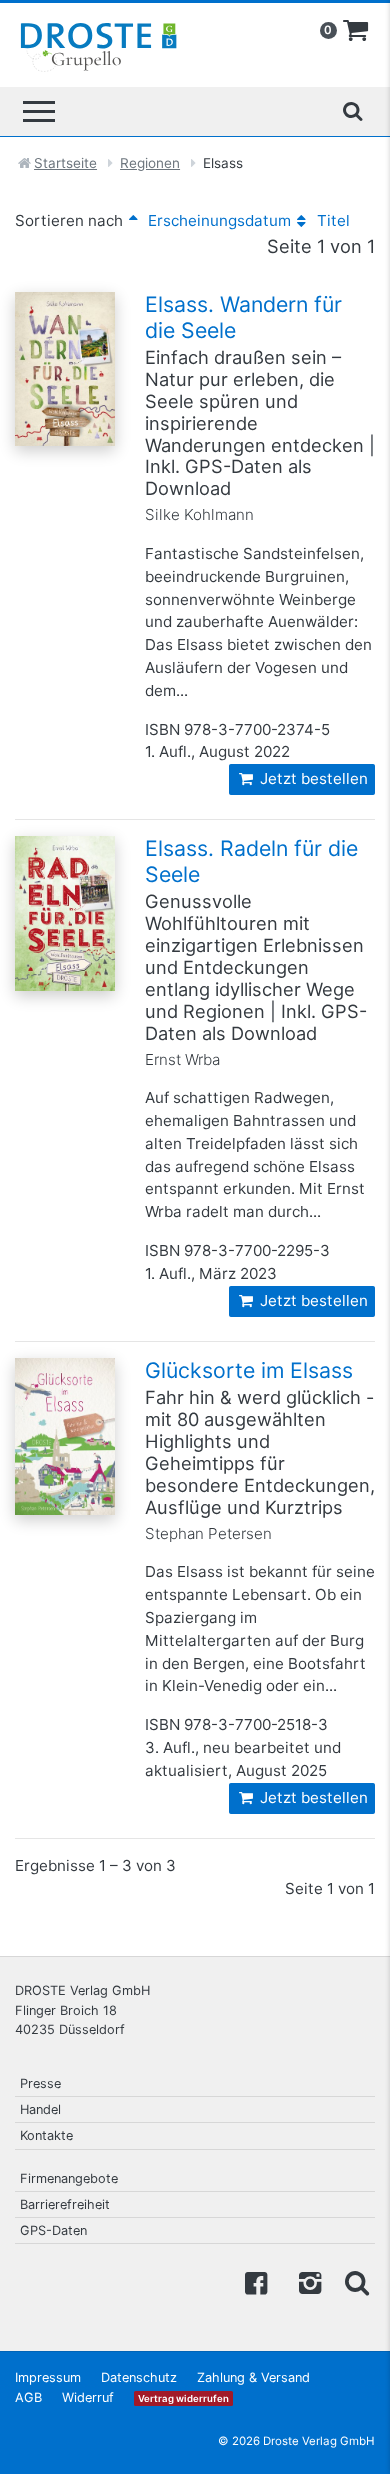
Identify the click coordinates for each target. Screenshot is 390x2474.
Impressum (48, 2377)
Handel (40, 2109)
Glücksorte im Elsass (249, 1370)
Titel (331, 220)
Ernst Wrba (182, 1059)
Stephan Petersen (208, 1533)
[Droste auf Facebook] (256, 2281)
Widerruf (88, 2397)
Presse (40, 2083)
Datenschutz (139, 2377)
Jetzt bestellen (312, 778)
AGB (28, 2397)
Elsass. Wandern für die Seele (243, 317)
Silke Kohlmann (199, 514)
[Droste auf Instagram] (306, 2281)
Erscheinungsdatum (217, 220)
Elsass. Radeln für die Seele (251, 861)
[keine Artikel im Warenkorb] (356, 31)
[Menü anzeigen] (39, 111)
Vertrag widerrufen (183, 2398)
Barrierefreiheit (65, 2204)
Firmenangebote (69, 2178)
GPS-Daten (53, 2230)
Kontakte (46, 2135)
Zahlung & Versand (253, 2377)
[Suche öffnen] (352, 111)
